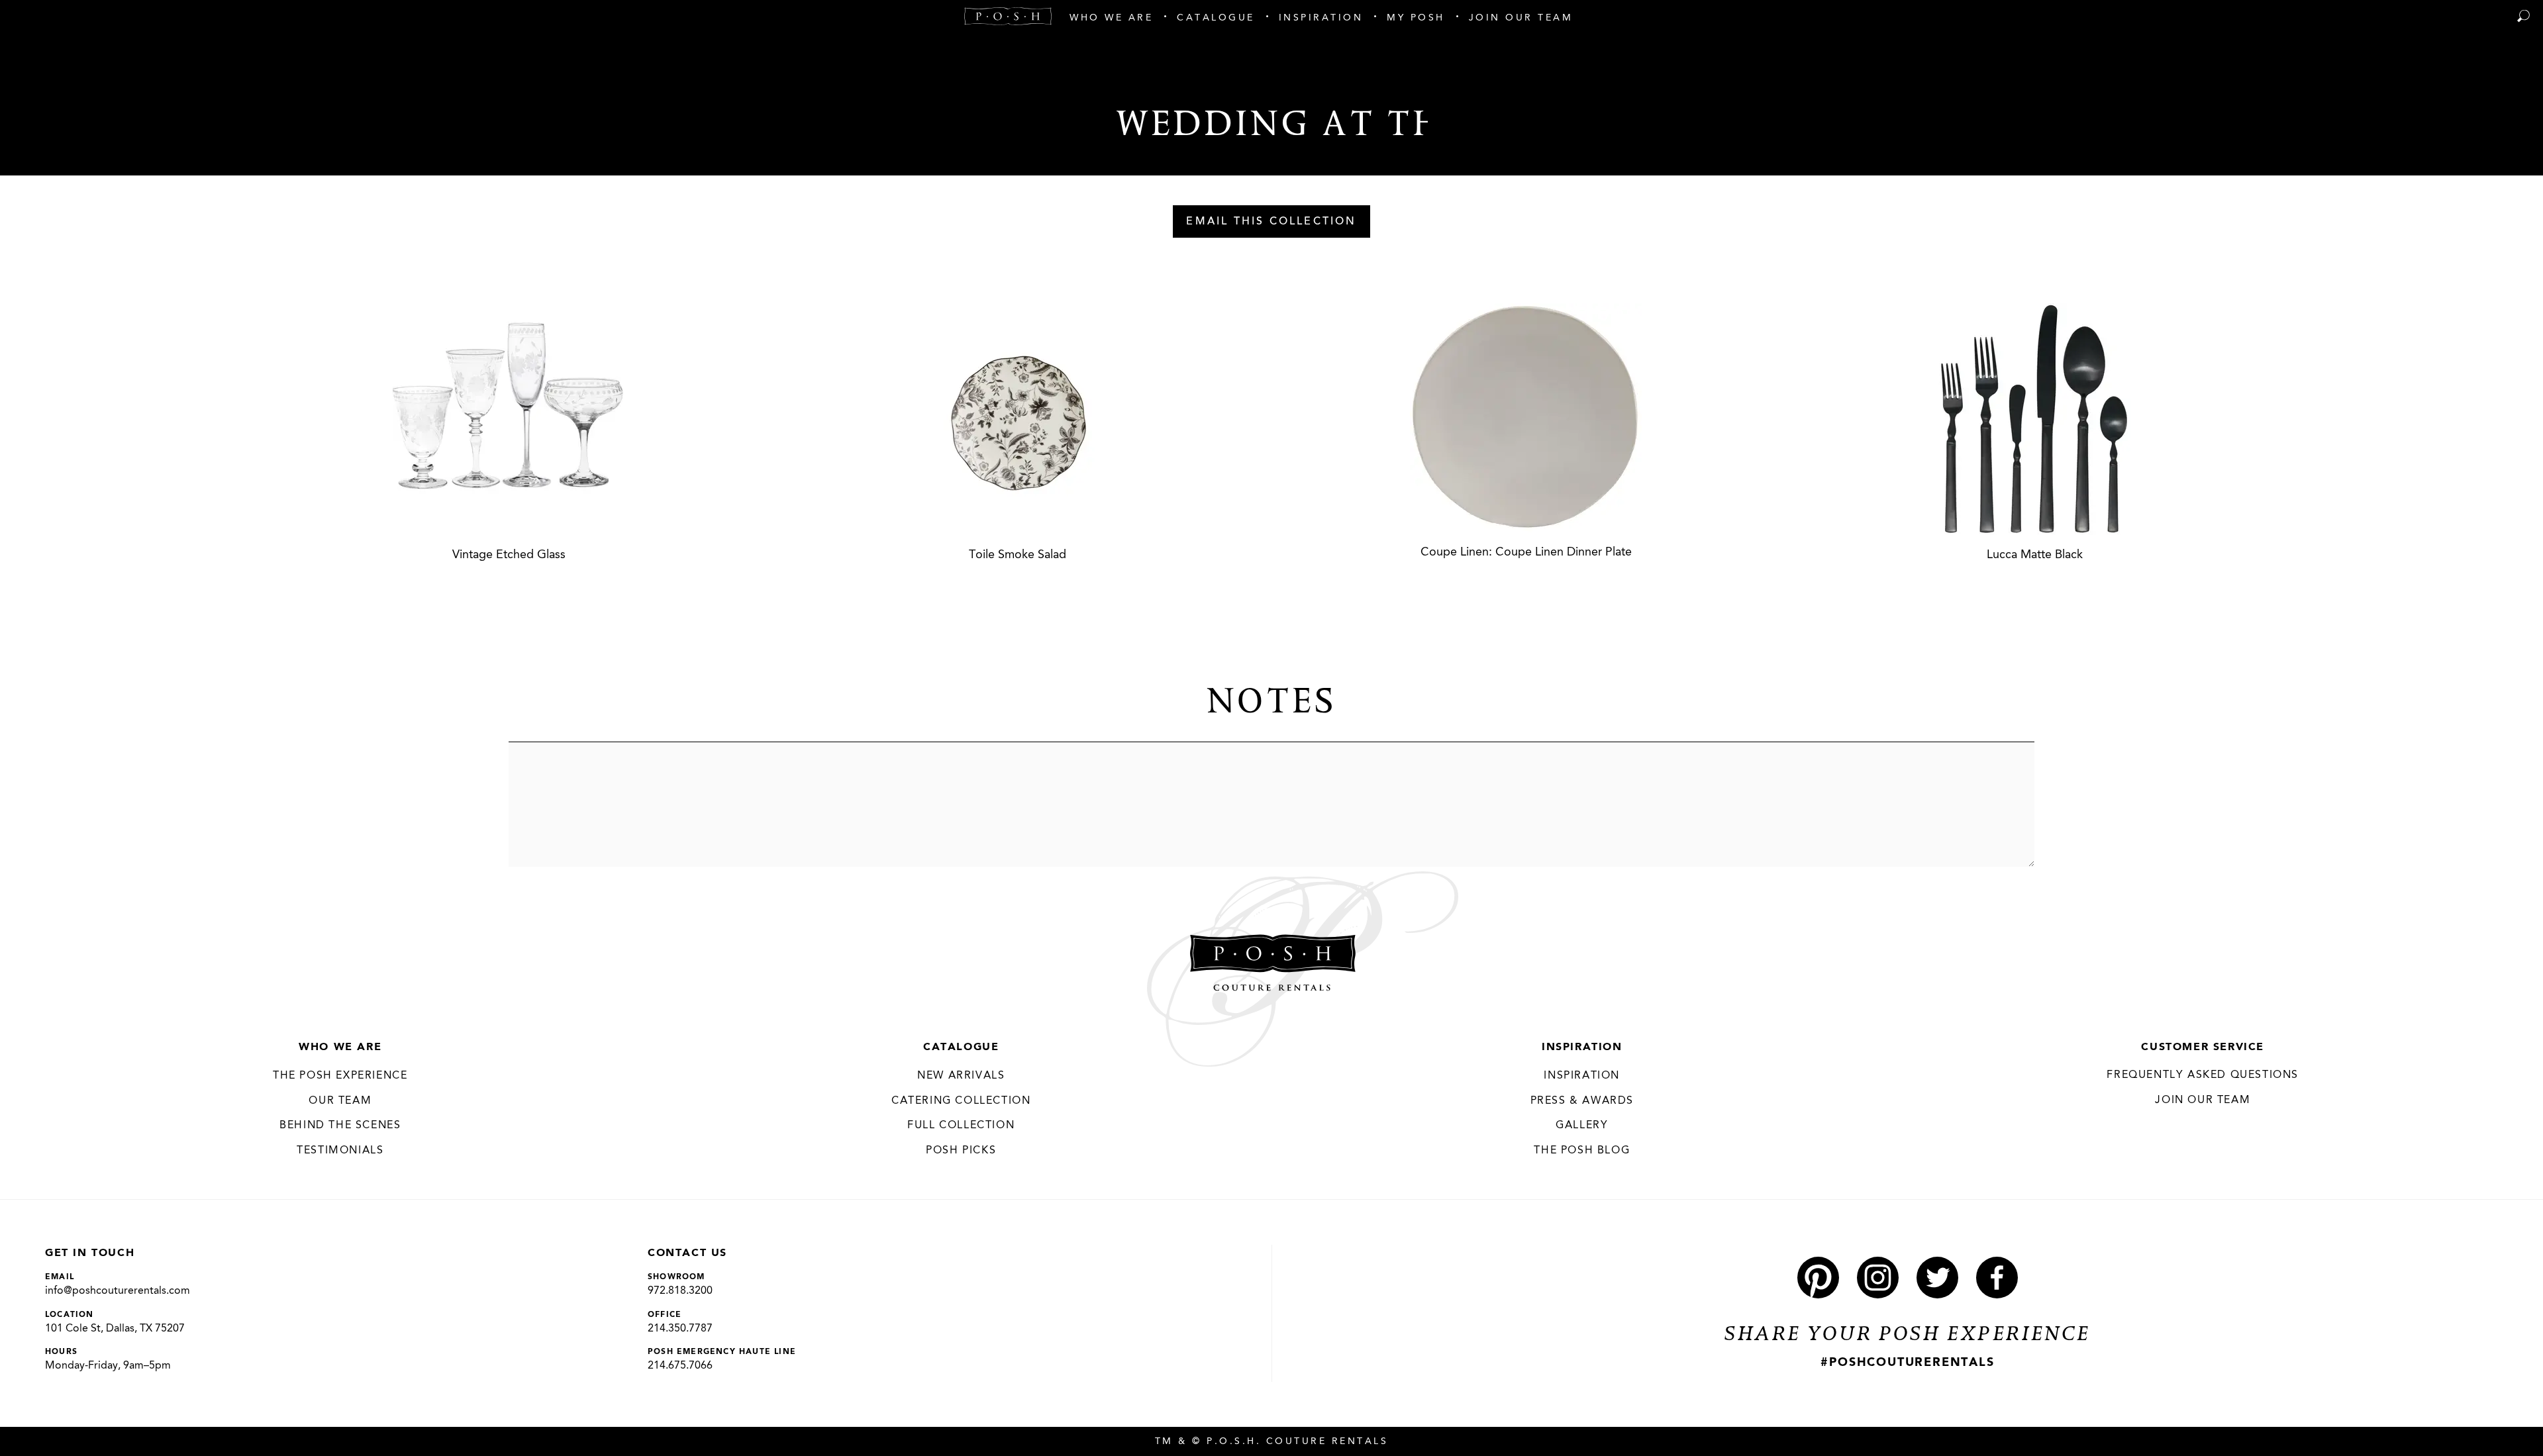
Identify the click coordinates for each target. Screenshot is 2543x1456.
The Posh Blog (1582, 1151)
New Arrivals (961, 1076)
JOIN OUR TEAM (2203, 1100)
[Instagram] (1878, 1278)
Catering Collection (961, 1101)
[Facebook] (1997, 1278)
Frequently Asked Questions (2203, 1075)
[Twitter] (1937, 1278)
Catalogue (961, 1047)
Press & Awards (1582, 1101)
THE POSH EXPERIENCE (340, 1076)
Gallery (1582, 1126)
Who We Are (340, 1047)
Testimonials (340, 1151)
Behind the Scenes (340, 1126)
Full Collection (961, 1126)
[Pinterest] (1818, 1278)
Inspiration (1582, 1047)
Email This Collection (1271, 222)
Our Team (340, 1101)
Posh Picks (961, 1151)
